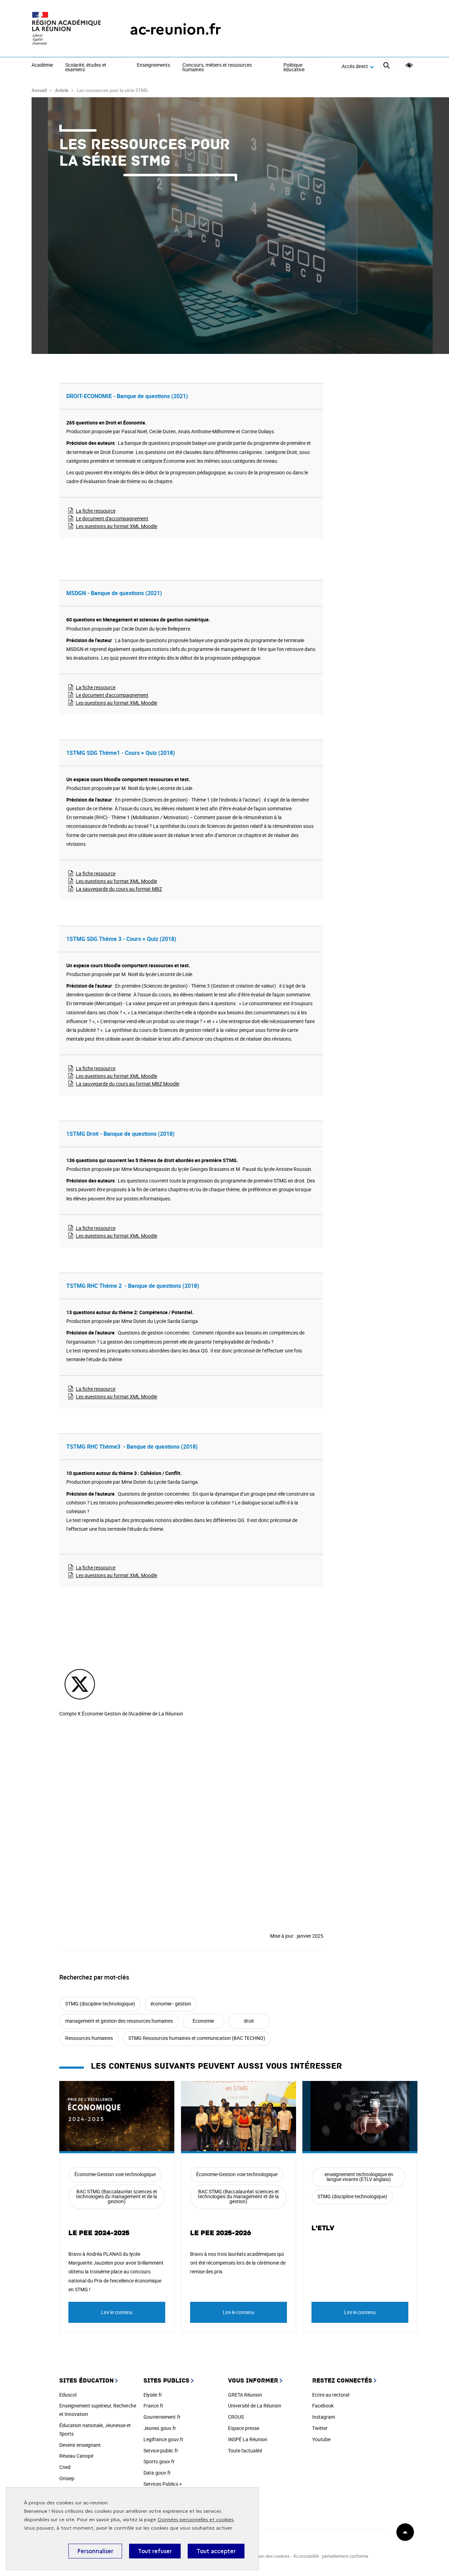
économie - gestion (171, 2004)
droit (249, 2021)
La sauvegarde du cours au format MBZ (119, 889)
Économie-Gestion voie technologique (115, 2174)
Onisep (67, 2478)
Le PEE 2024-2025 (99, 2233)
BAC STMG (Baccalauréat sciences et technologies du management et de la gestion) (117, 2196)
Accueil (39, 90)
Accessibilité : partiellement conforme (331, 2556)
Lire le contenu (117, 2312)
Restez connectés (342, 2381)
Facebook (323, 2406)
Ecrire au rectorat (331, 2395)
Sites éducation (86, 2381)
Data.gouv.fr (157, 2473)
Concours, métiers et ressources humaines (217, 68)
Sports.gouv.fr (159, 2461)
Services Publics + (163, 2484)
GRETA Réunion (245, 2395)
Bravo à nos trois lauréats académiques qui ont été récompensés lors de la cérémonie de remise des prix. (238, 2263)
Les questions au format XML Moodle (116, 526)
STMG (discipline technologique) (100, 2004)
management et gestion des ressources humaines (119, 2021)
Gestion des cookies (269, 2556)
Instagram (324, 2417)
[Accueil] (67, 29)
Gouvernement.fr (162, 2417)
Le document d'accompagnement (112, 518)
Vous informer (253, 2381)
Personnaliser (95, 2551)
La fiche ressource (96, 511)
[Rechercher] (386, 67)
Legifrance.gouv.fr (163, 2439)
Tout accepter (216, 2551)
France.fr (153, 2406)
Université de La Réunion (255, 2406)
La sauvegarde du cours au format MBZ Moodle (128, 1084)
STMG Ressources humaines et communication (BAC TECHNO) (197, 2038)
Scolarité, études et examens (86, 68)
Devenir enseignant (80, 2445)
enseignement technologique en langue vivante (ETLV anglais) (359, 2177)
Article (62, 90)
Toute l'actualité (245, 2450)
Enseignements (153, 65)
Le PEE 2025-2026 (221, 2233)
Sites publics (166, 2381)
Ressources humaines (89, 2038)
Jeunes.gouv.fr (160, 2428)
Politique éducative (294, 68)
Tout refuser (155, 2551)
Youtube (321, 2439)
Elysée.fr (153, 2395)
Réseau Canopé (76, 2456)
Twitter (320, 2428)
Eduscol (68, 2395)
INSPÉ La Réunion (248, 2439)
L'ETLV (323, 2228)
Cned (65, 2467)
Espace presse (244, 2428)
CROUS (236, 2417)
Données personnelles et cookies (196, 2520)
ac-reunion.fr (175, 29)
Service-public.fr (161, 2450)
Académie (42, 65)
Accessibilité (409, 65)
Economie (203, 2021)
